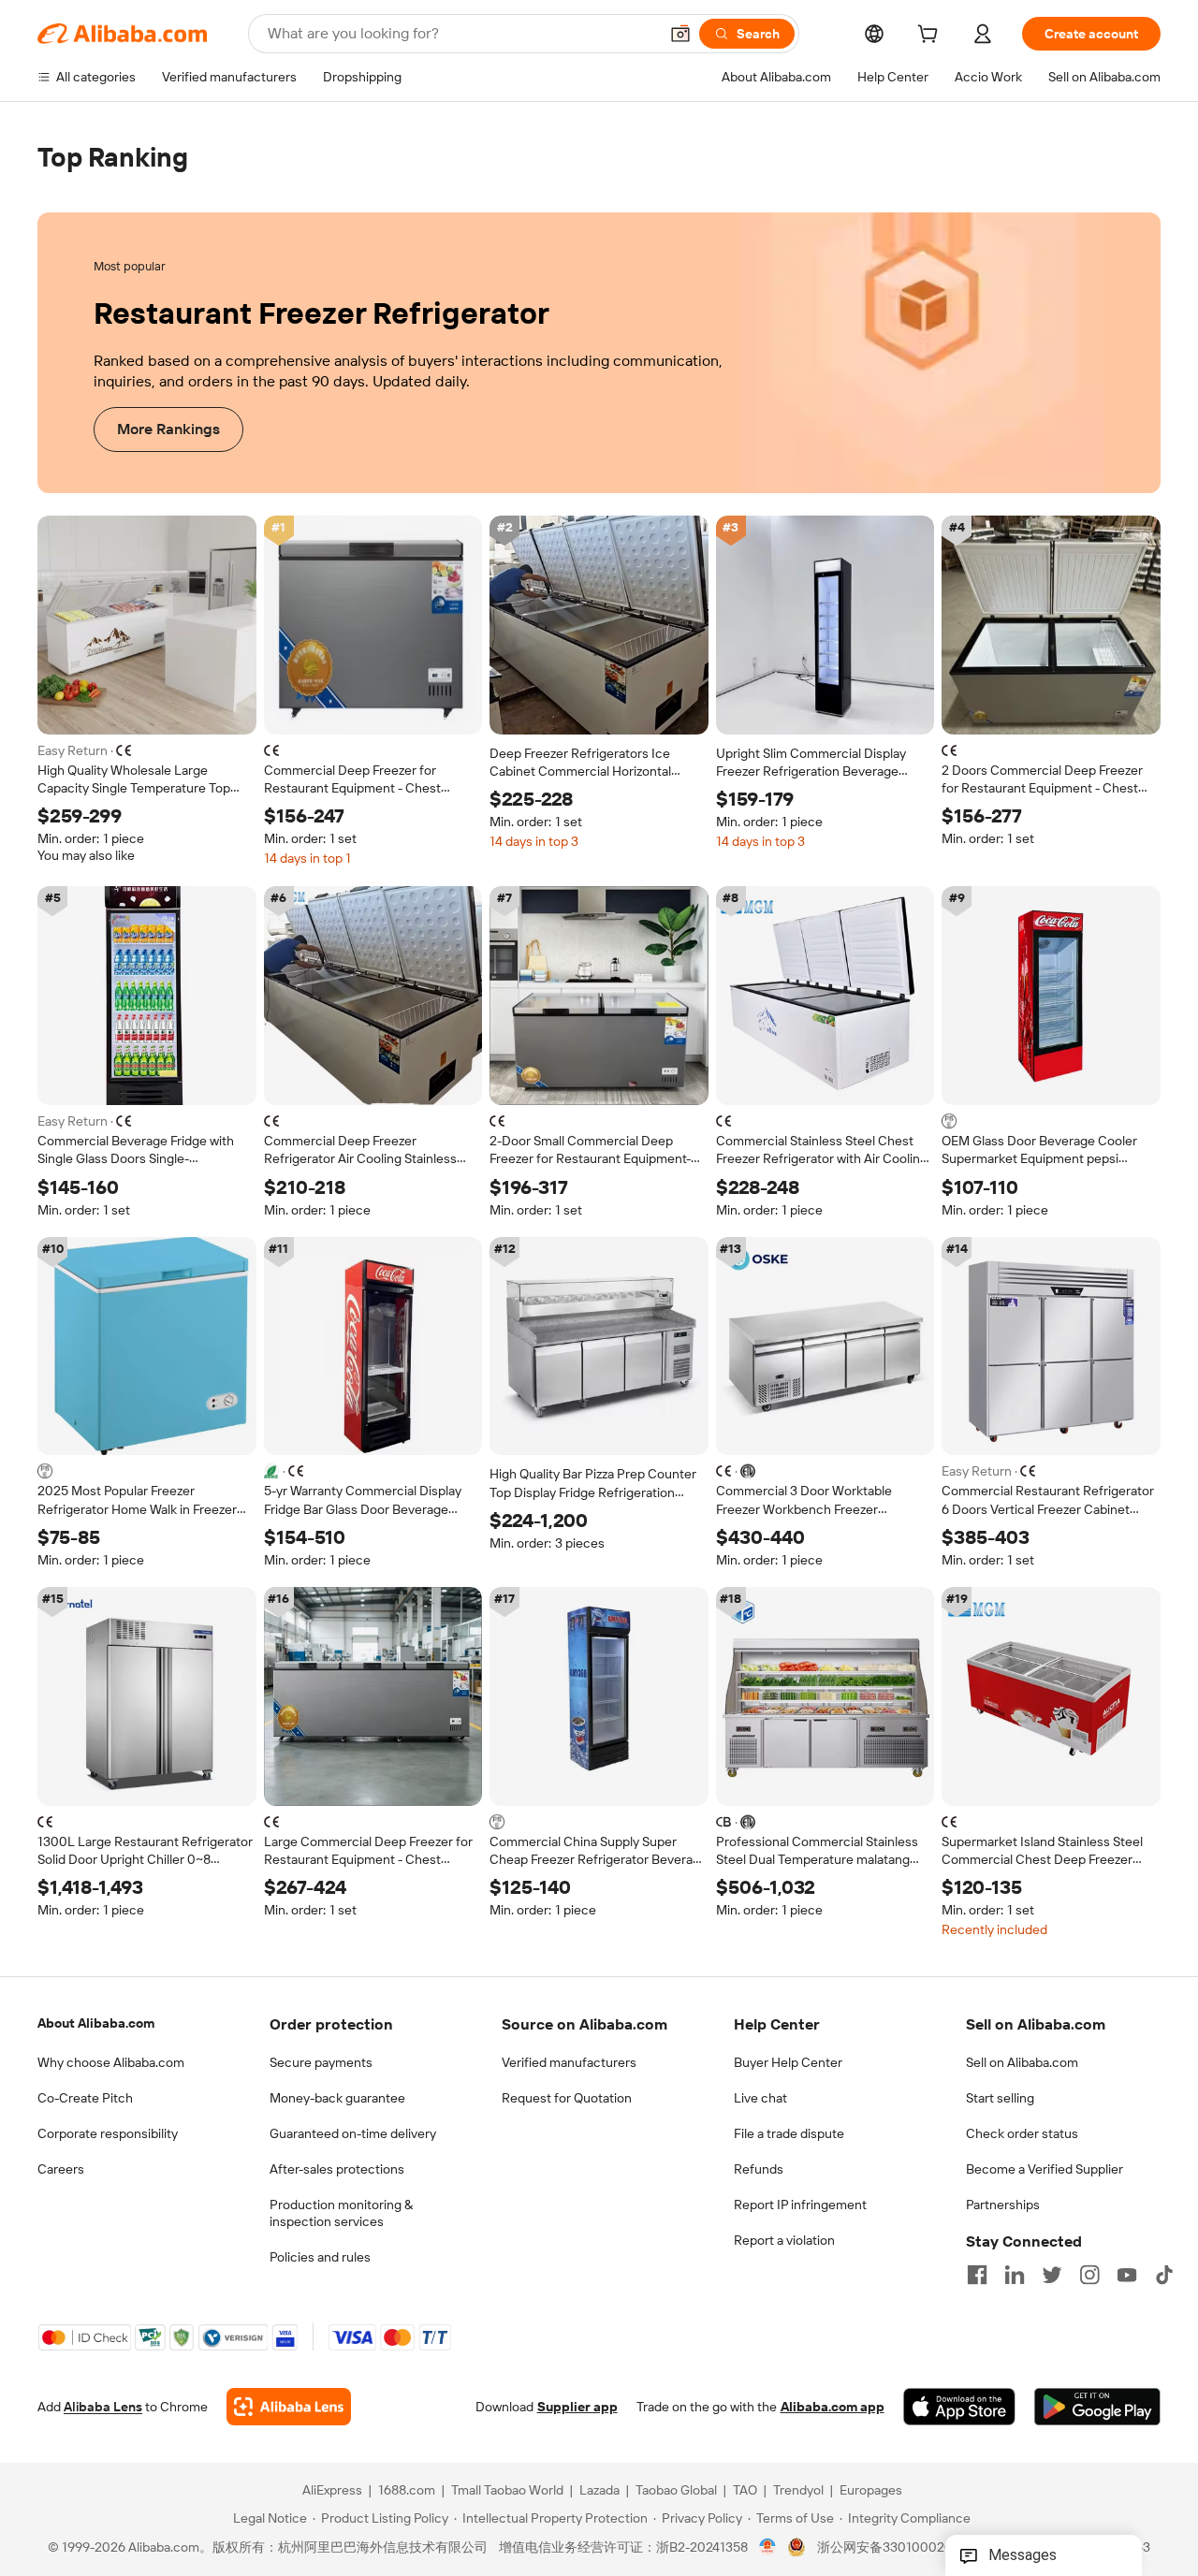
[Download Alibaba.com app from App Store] (959, 2408)
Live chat (760, 2098)
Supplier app (577, 2408)
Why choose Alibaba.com (111, 2062)
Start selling (1000, 2098)
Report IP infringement (800, 2205)
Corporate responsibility (108, 2133)
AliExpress (332, 2491)
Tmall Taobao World (507, 2491)
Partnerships (1003, 2205)
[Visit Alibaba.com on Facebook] (977, 2275)
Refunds (759, 2169)
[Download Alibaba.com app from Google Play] (1097, 2408)
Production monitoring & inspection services (341, 2213)
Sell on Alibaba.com (1022, 2062)
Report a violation (784, 2240)
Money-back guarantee (337, 2098)
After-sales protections (337, 2169)
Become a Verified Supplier (1045, 2169)
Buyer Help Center (788, 2062)
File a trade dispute (789, 2133)
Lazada (599, 2491)
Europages (871, 2491)
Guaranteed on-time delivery (353, 2133)
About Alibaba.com (96, 2023)
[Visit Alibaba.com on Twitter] (1052, 2275)
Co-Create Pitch (85, 2098)
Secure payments (321, 2062)
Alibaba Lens (103, 2408)
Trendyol (798, 2491)
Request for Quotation (567, 2098)
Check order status (1022, 2133)
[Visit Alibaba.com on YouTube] (1127, 2275)
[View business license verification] (768, 2548)
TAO (745, 2491)
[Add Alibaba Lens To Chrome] (289, 2408)
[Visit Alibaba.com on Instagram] (1089, 2275)
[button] (680, 34)
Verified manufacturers (569, 2062)
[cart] (931, 36)
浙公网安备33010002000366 (905, 2548)
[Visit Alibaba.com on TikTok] (1164, 2275)
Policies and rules (320, 2257)
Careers (61, 2169)
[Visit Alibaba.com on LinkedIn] (1015, 2275)
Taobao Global (676, 2491)
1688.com (407, 2491)
